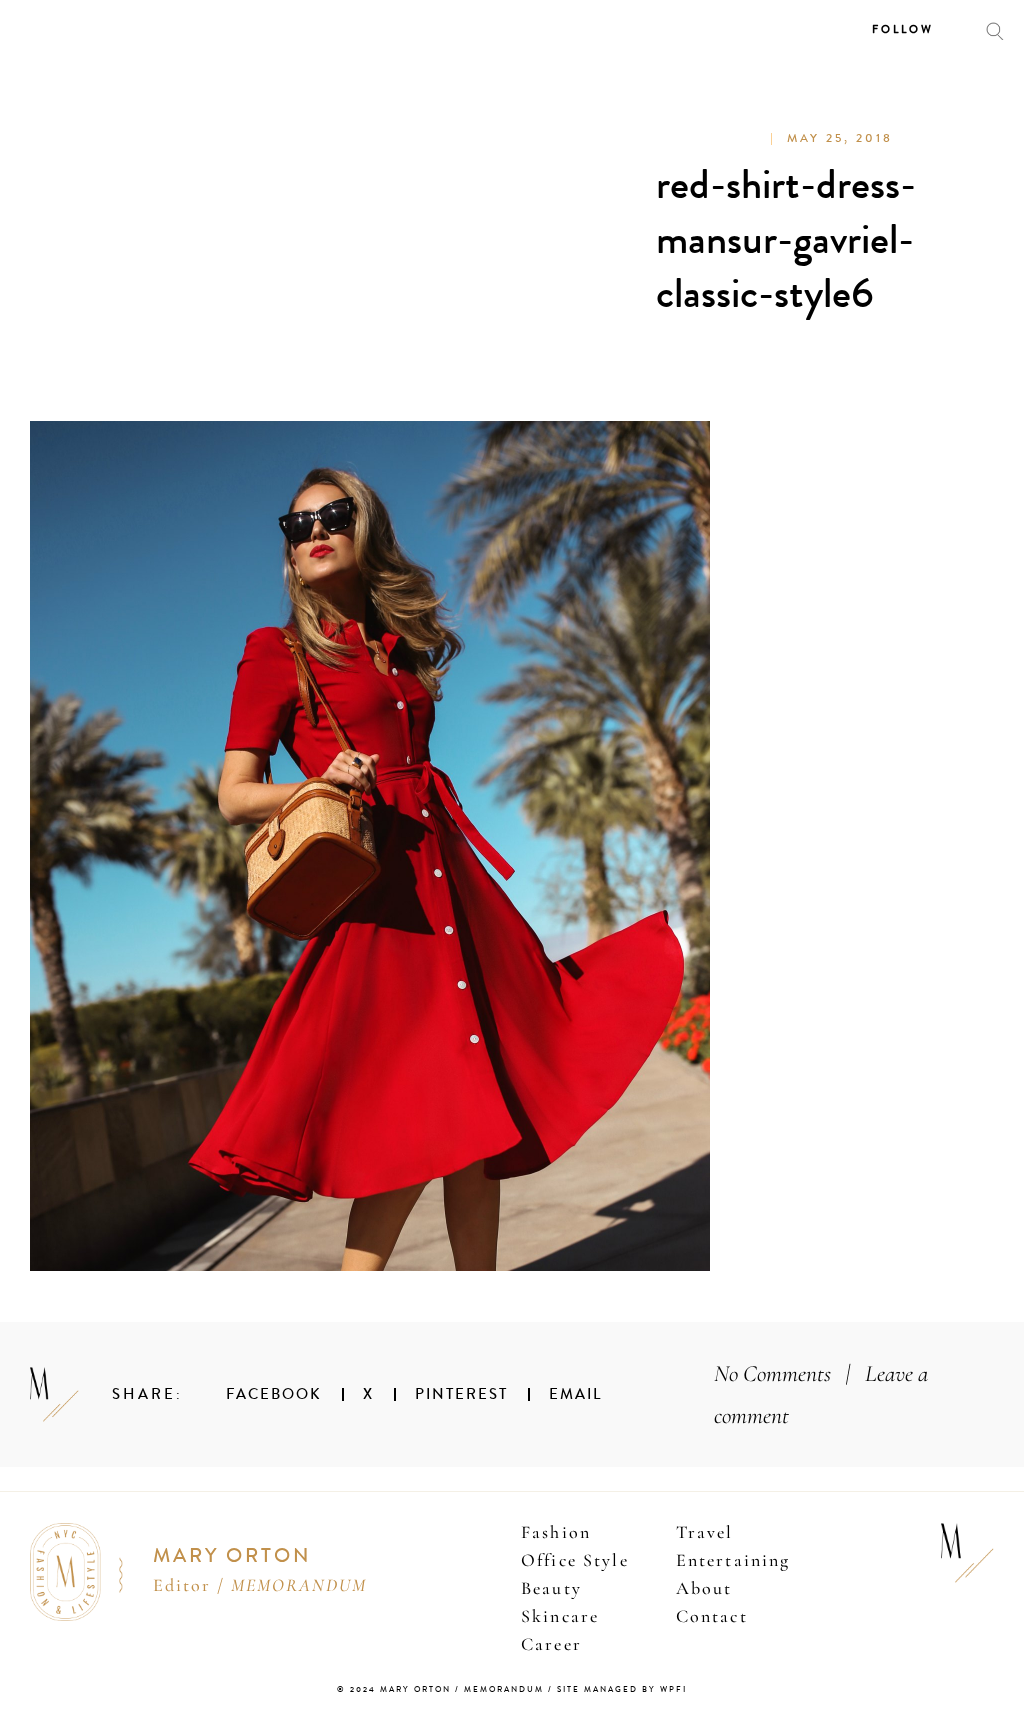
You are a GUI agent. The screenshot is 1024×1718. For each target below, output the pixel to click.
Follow (903, 29)
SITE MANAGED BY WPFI (622, 1689)
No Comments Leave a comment (821, 1394)
